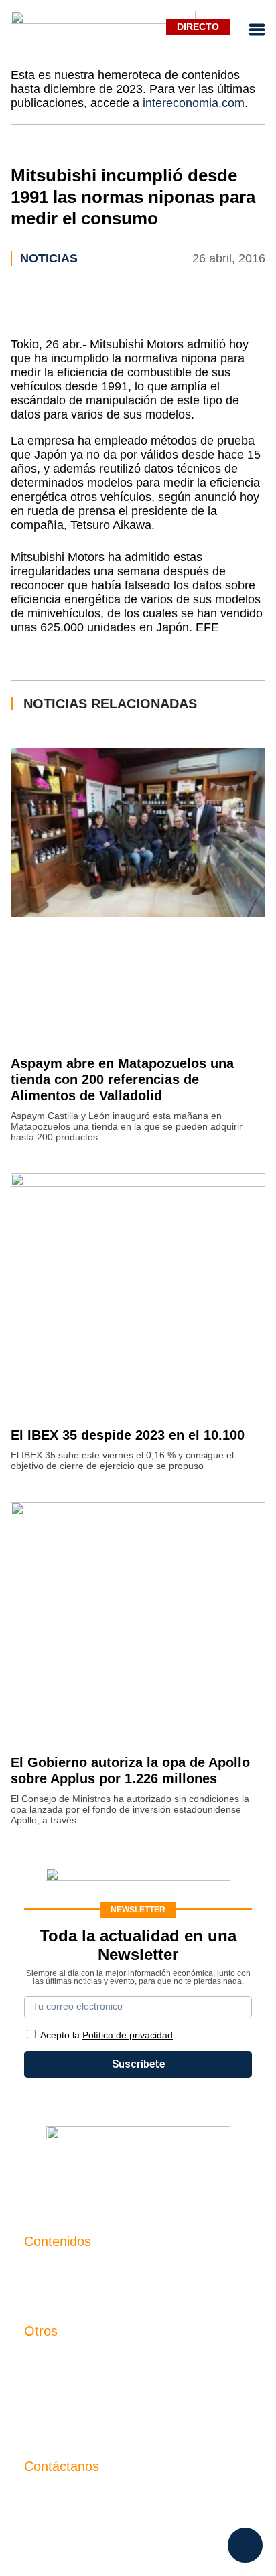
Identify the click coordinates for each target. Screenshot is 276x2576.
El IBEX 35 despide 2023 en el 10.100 (128, 1435)
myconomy (50, 2269)
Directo (198, 27)
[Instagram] (178, 2176)
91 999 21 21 (55, 2521)
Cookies (44, 2427)
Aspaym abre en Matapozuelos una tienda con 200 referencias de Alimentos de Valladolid (122, 1079)
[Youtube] (138, 2176)
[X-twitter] (58, 2176)
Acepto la (107, 2035)
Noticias (49, 258)
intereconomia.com (194, 103)
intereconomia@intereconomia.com (109, 2501)
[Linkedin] (218, 2176)
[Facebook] (98, 2176)
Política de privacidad (75, 2404)
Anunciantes (54, 2292)
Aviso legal (51, 2381)
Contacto (46, 2359)
